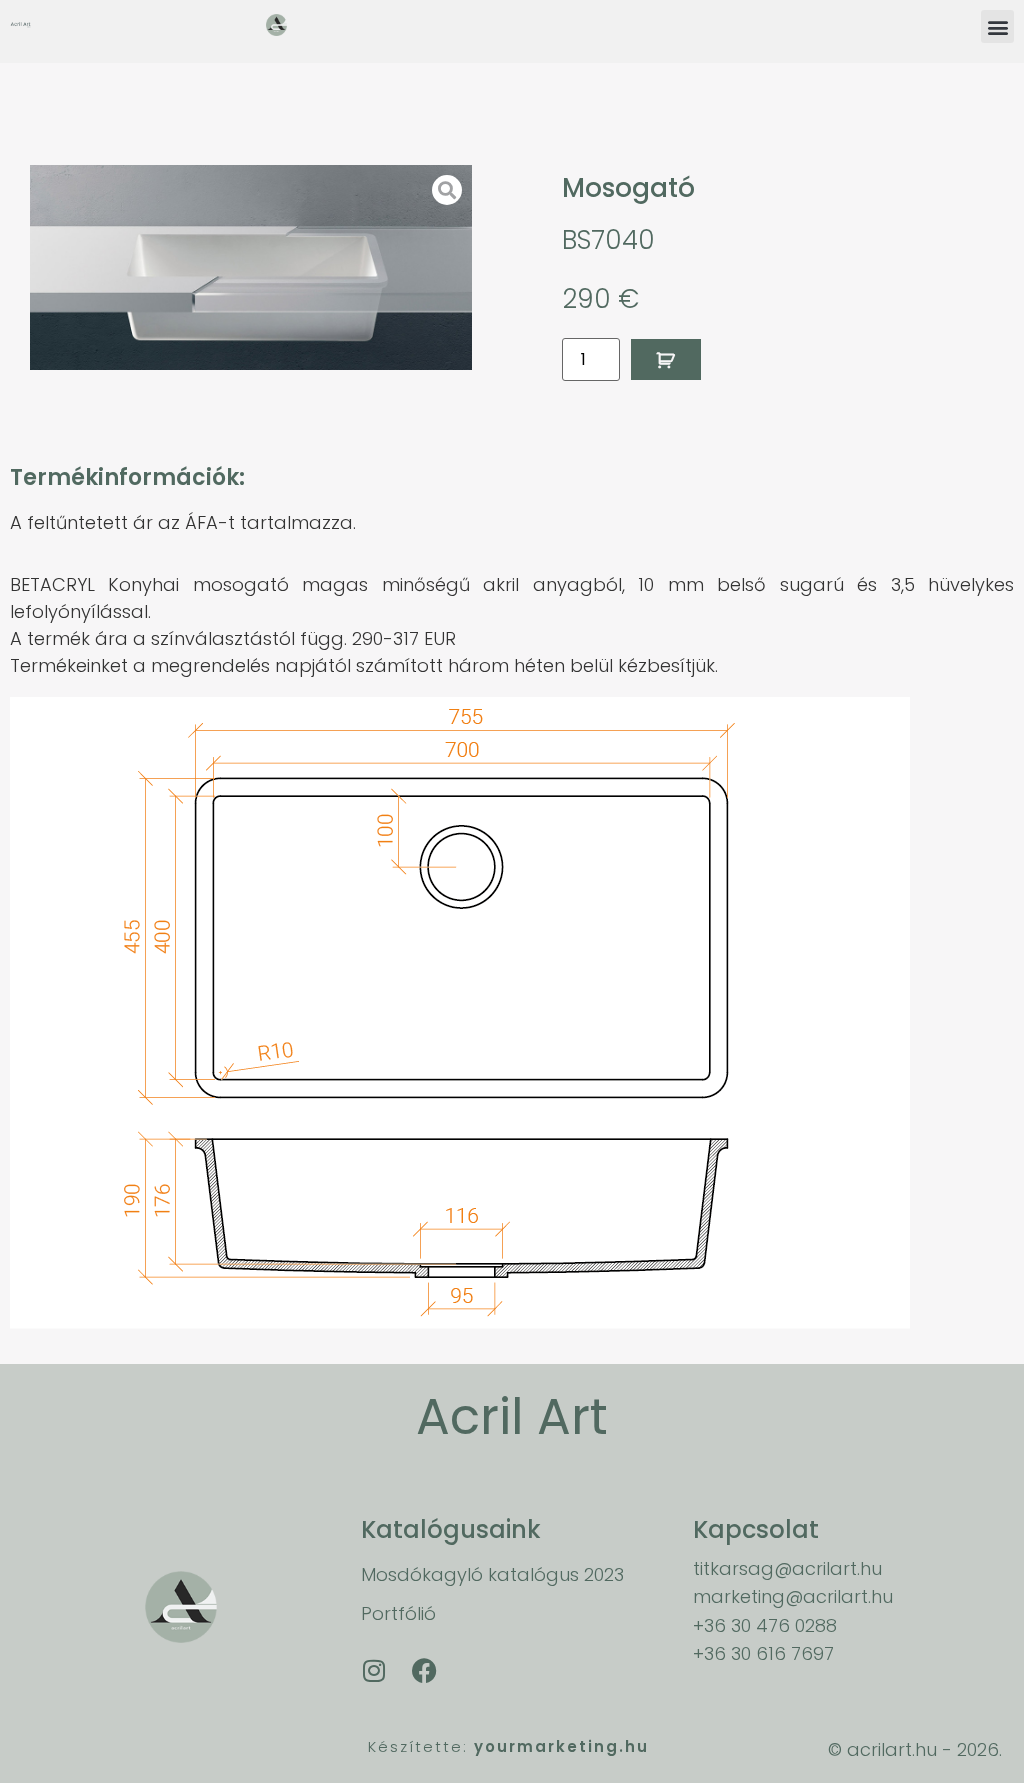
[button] (997, 26)
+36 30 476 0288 (765, 1625)
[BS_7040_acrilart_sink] (251, 267)
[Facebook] (424, 1671)
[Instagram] (374, 1671)
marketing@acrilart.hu (793, 1596)
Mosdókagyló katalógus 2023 (492, 1574)
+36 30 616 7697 (763, 1653)
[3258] (666, 359)
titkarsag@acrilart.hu (787, 1568)
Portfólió (398, 1613)
